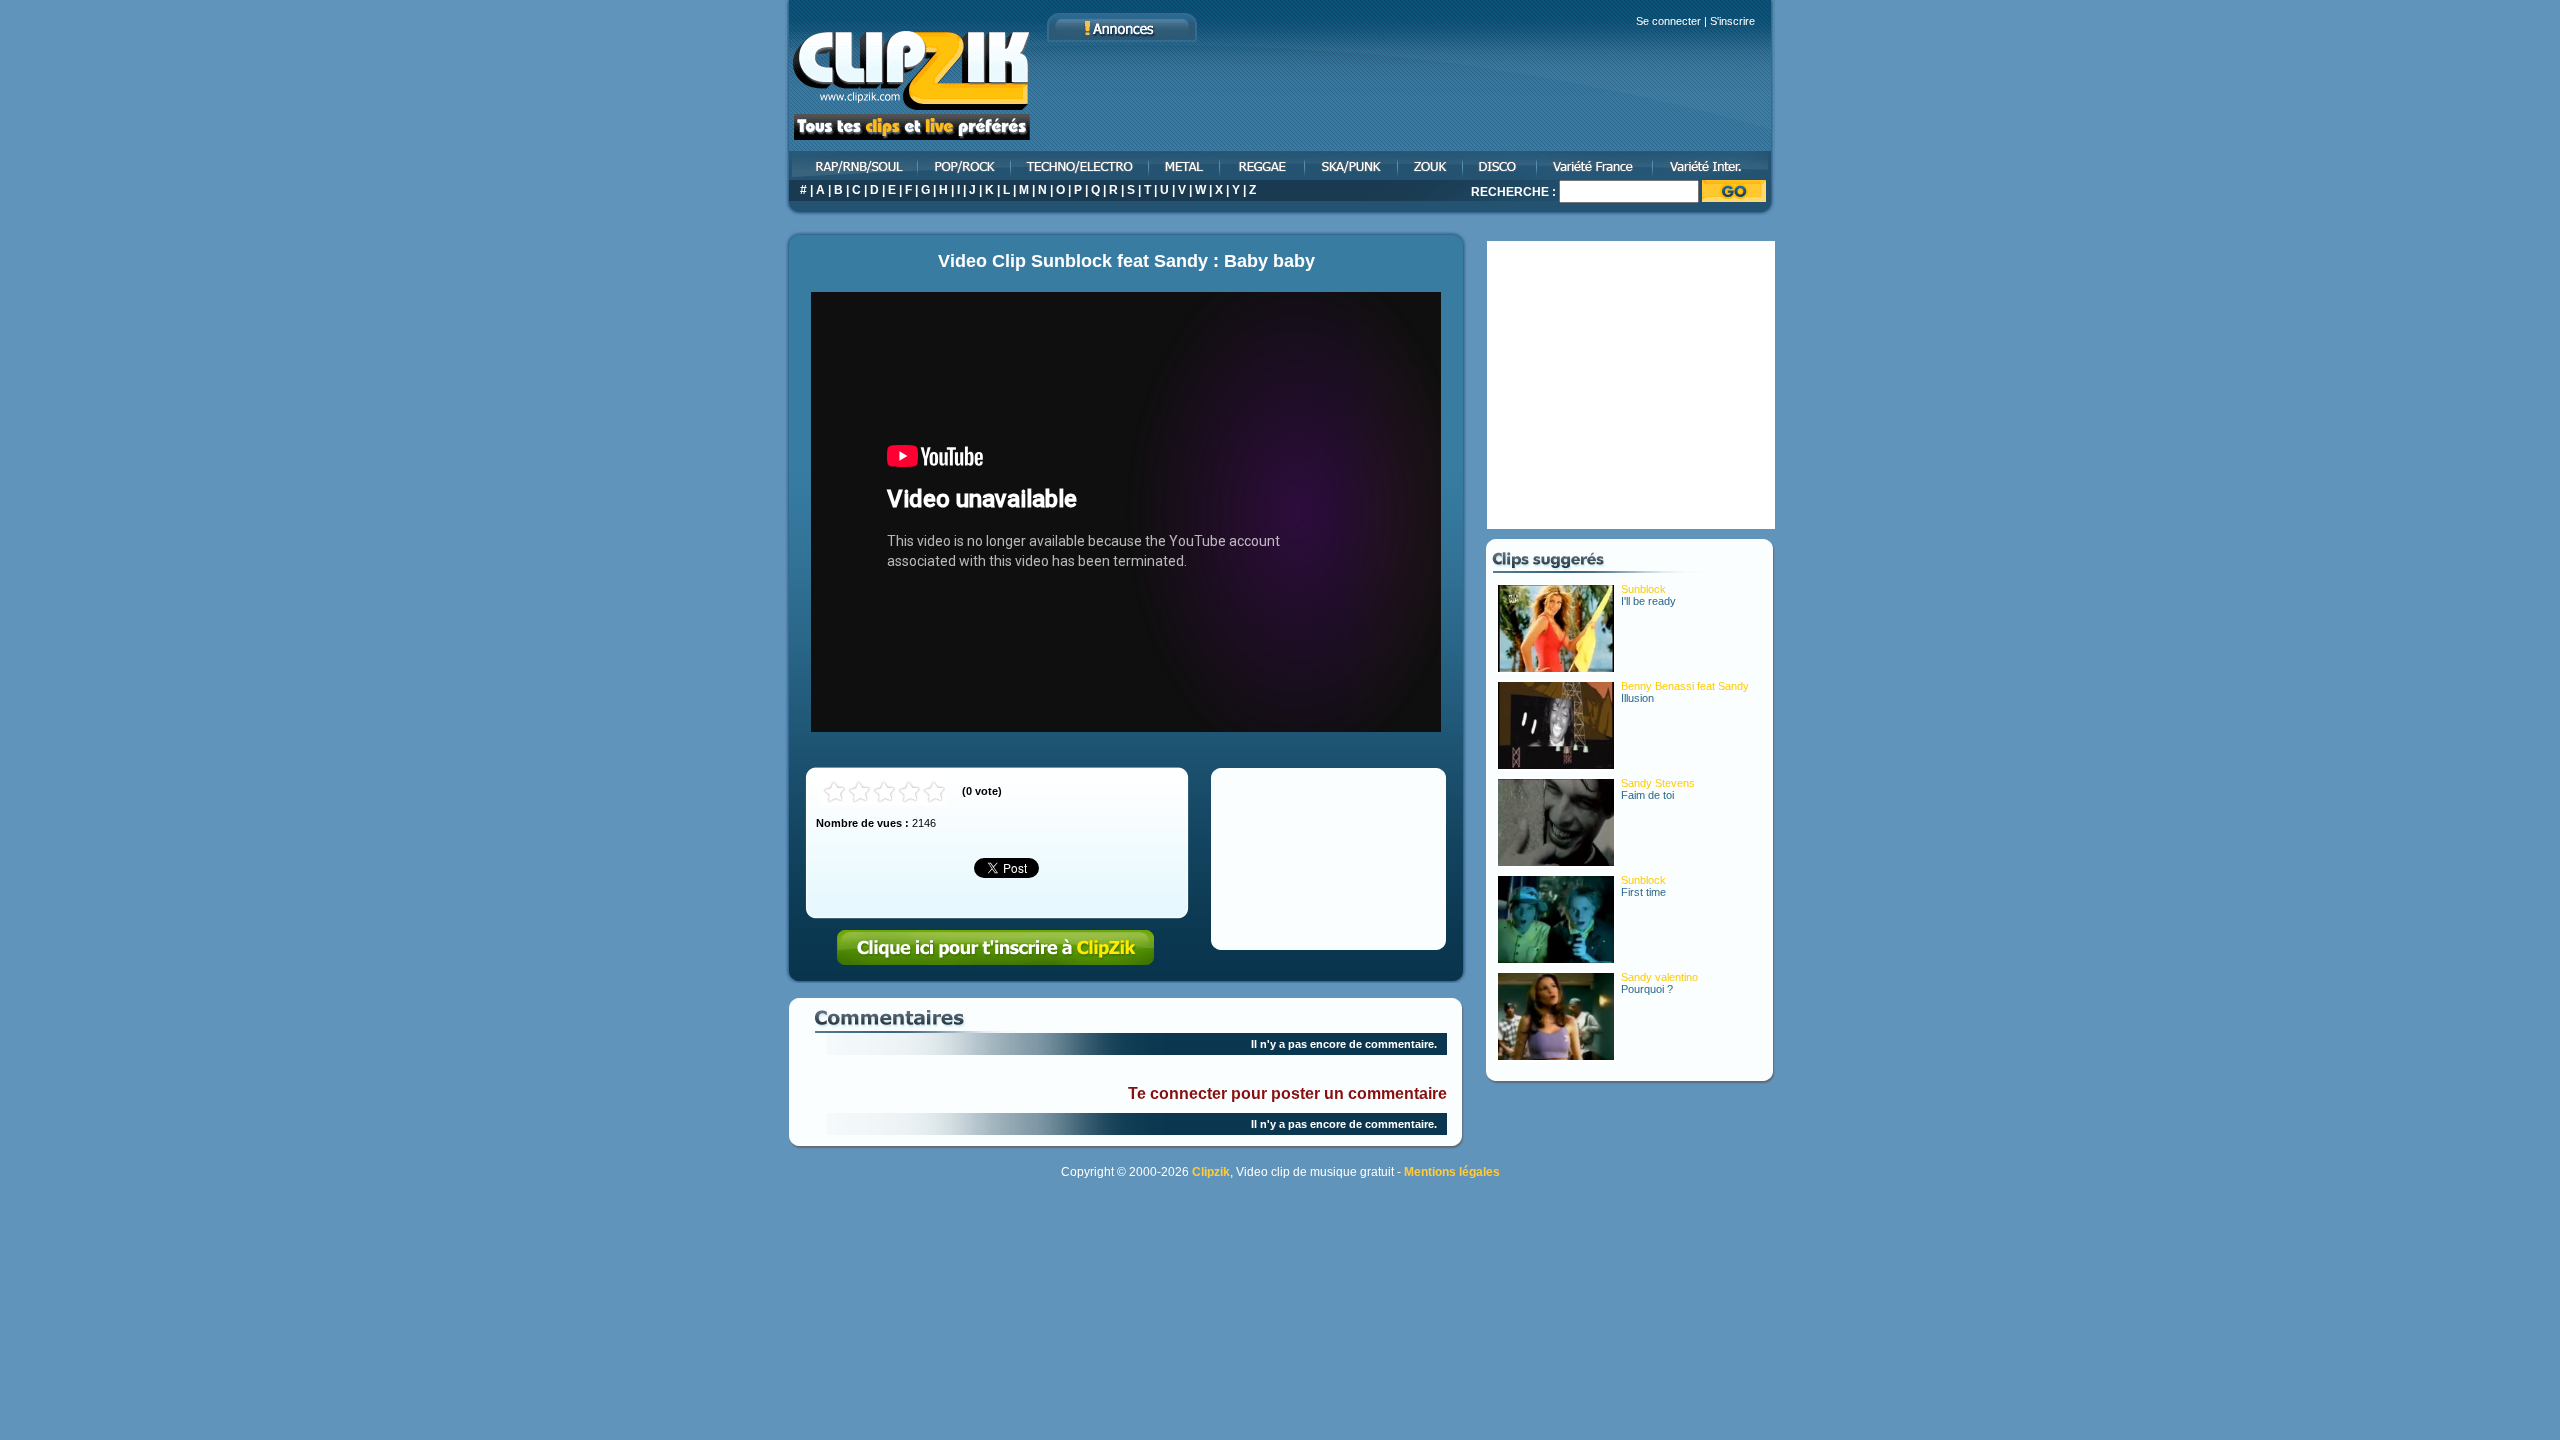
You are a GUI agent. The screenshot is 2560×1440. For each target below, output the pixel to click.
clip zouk (1431, 165)
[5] (934, 792)
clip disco (1501, 165)
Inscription (996, 948)
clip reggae (1263, 165)
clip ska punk (1352, 165)
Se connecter (1668, 21)
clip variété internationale (1714, 165)
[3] (884, 792)
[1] (834, 792)
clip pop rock (965, 165)
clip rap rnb (852, 165)
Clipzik (1211, 1172)
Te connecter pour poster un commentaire (1287, 1093)
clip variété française (1596, 165)
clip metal (1185, 165)
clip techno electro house (1081, 165)
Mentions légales (1452, 1172)
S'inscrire (1732, 21)
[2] (859, 792)
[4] (909, 792)
